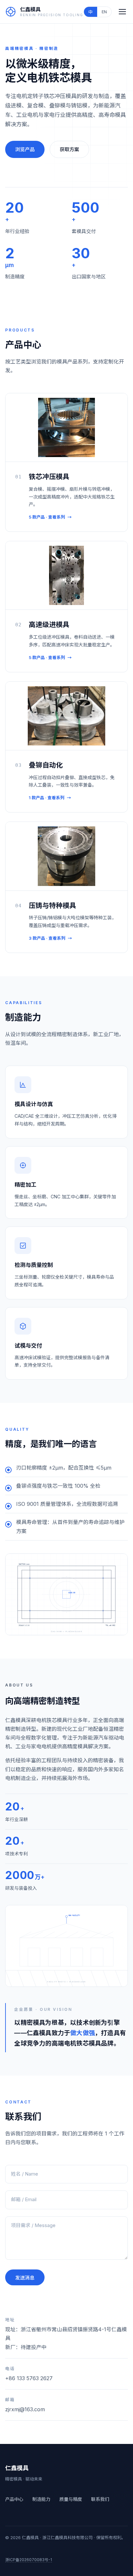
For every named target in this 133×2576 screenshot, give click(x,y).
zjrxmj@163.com (25, 2409)
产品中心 (14, 2499)
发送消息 (25, 2278)
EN (104, 12)
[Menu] (122, 12)
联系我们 (100, 2499)
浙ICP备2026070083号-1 (29, 2560)
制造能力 (41, 2499)
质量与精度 (71, 2499)
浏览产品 (25, 149)
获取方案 (69, 149)
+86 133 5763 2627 (29, 2378)
